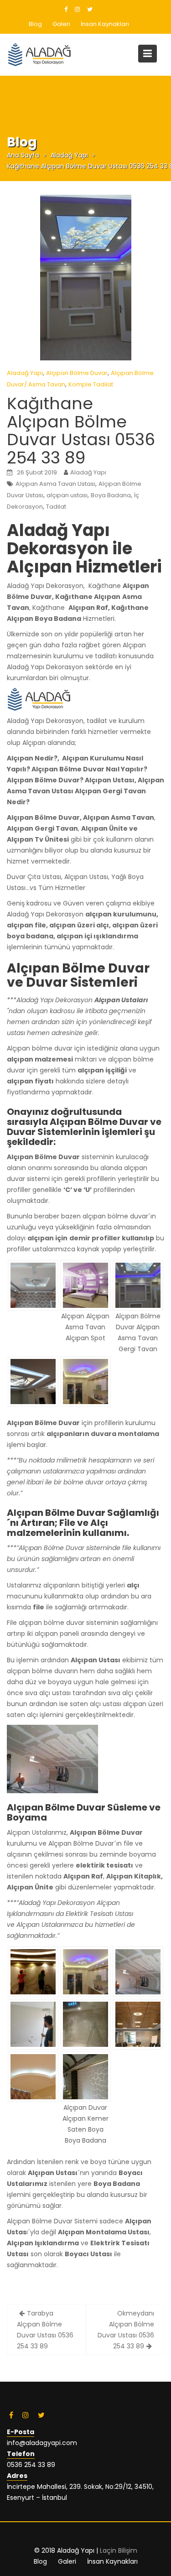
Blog (35, 24)
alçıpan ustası (67, 495)
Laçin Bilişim (119, 2550)
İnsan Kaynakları (105, 24)
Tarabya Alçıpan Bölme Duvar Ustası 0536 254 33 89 (45, 2330)
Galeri (61, 24)
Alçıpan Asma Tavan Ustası (55, 484)
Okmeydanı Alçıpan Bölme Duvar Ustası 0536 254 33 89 (126, 2330)
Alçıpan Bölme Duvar (77, 373)
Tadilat (56, 507)
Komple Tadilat (91, 384)
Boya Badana (111, 495)
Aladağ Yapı (25, 373)
